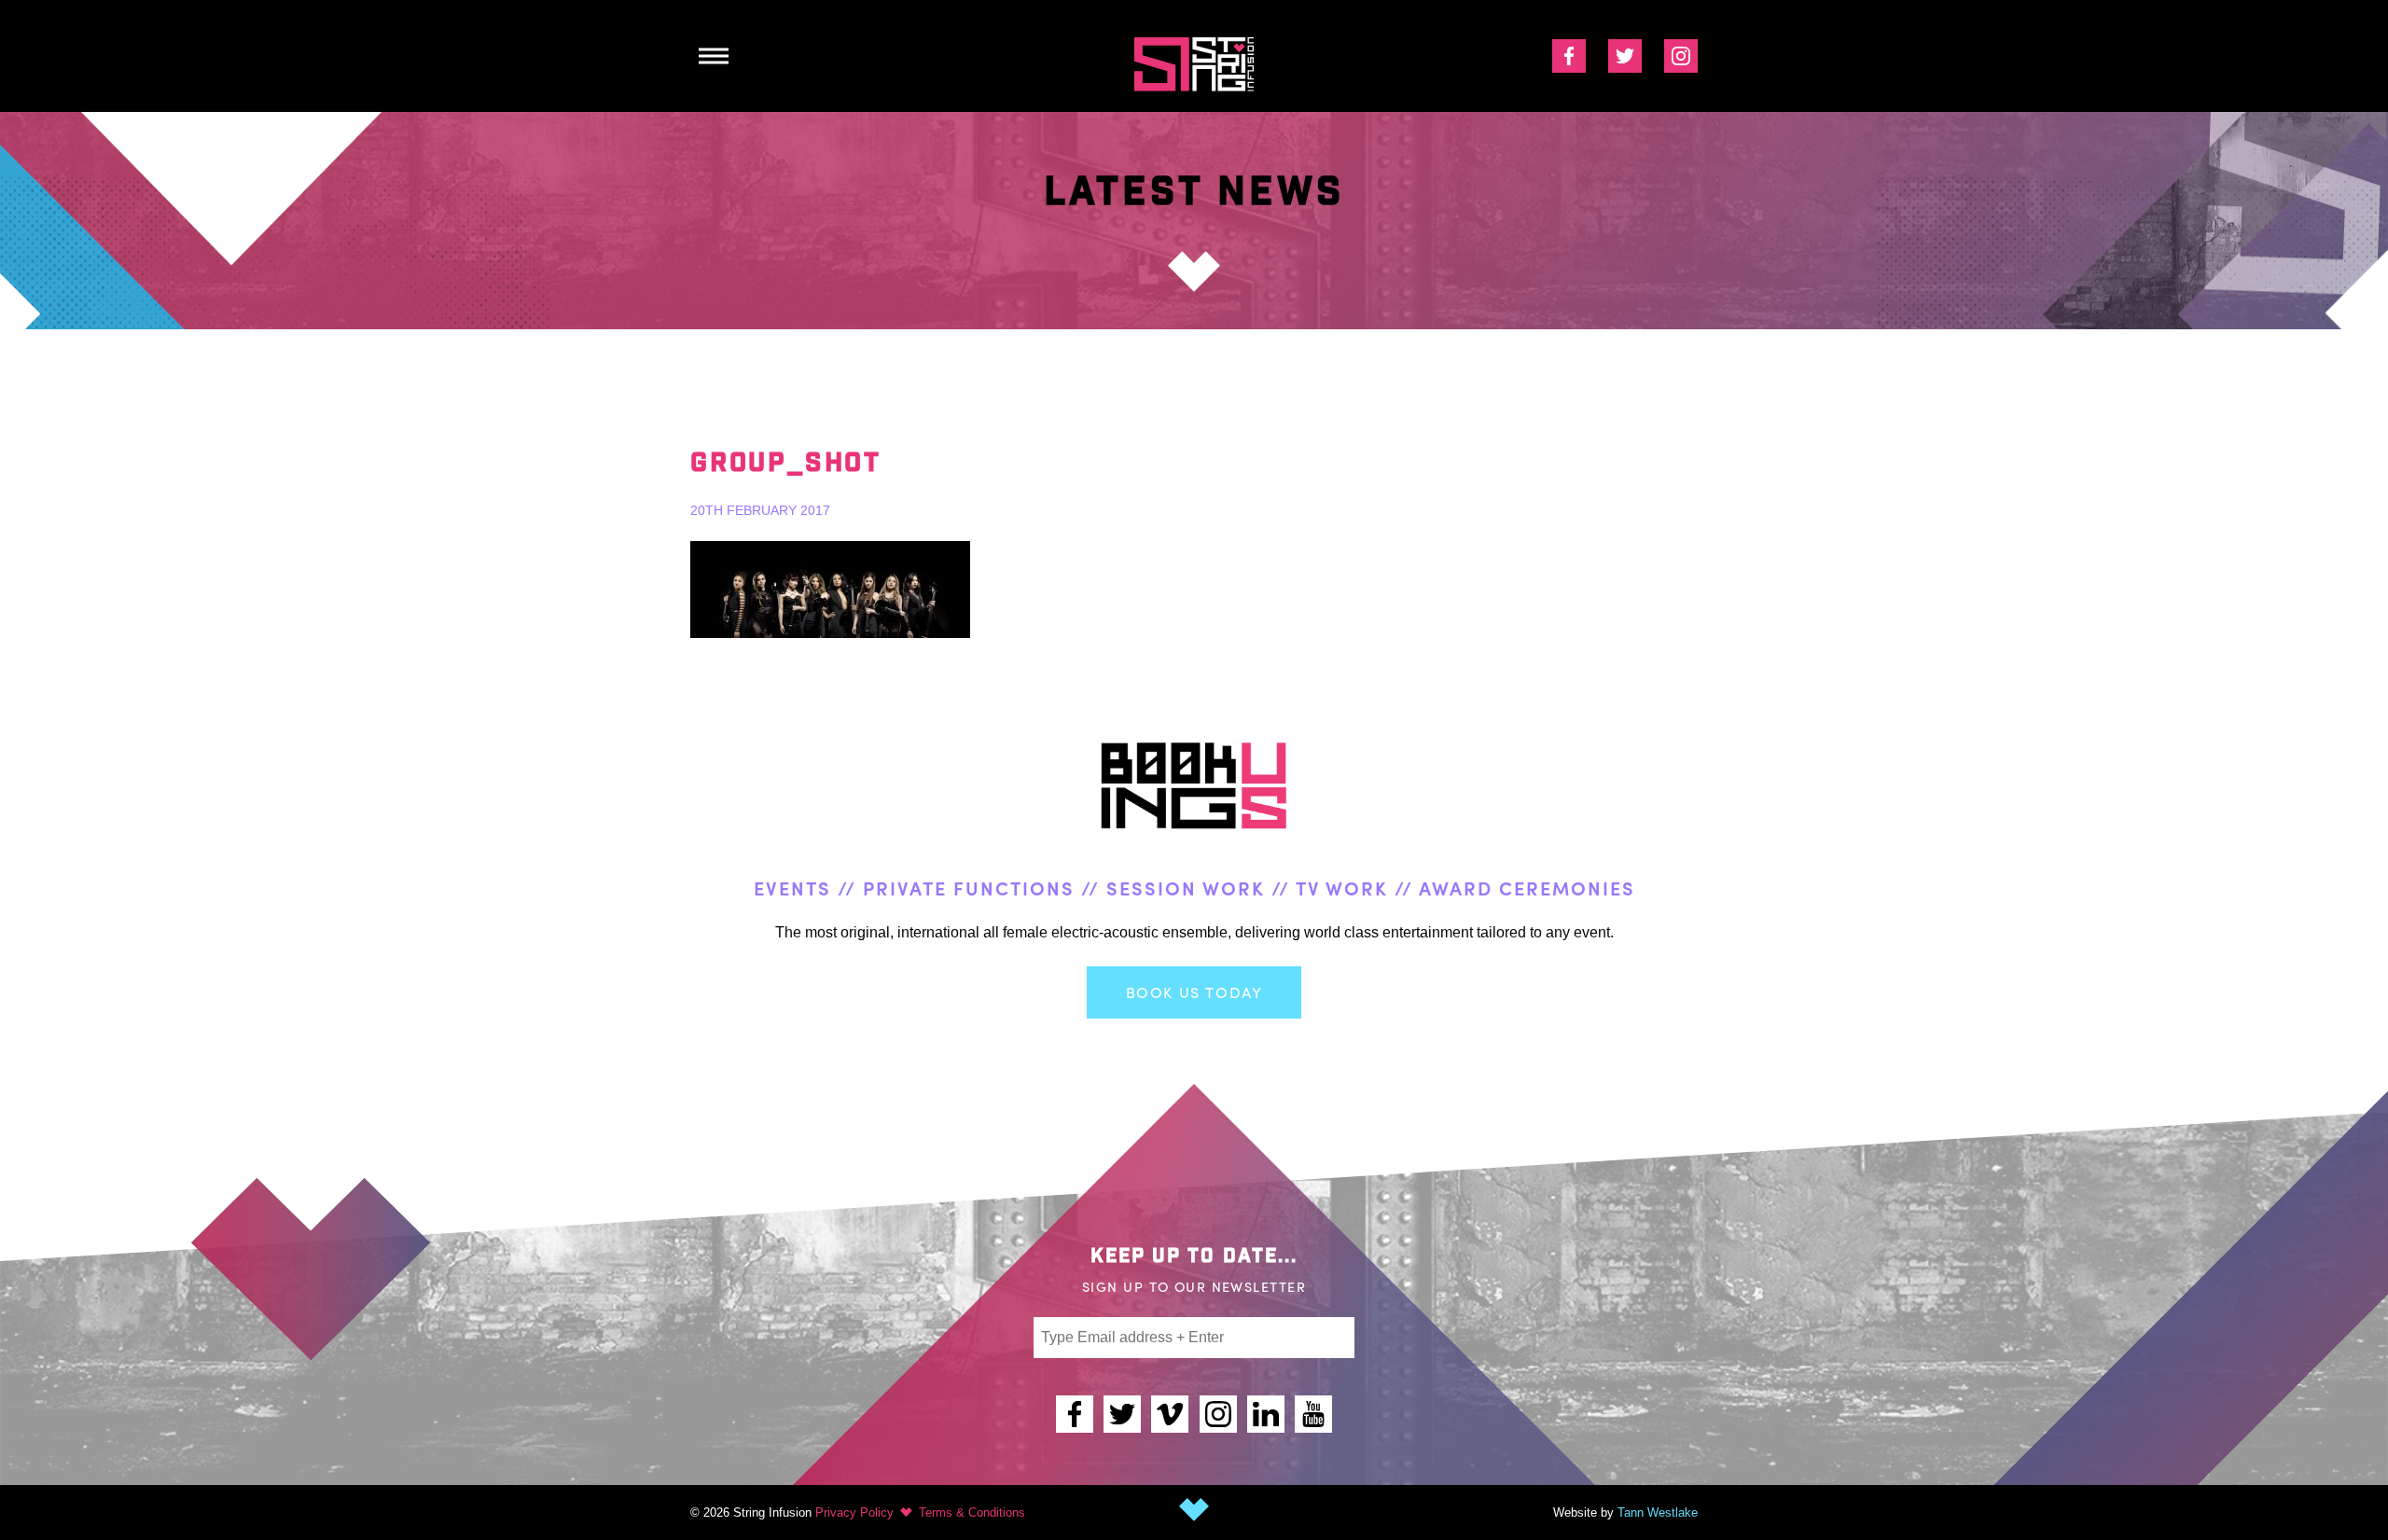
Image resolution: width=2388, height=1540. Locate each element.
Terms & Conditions (972, 1512)
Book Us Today (1194, 992)
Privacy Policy (854, 1512)
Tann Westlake (1658, 1512)
